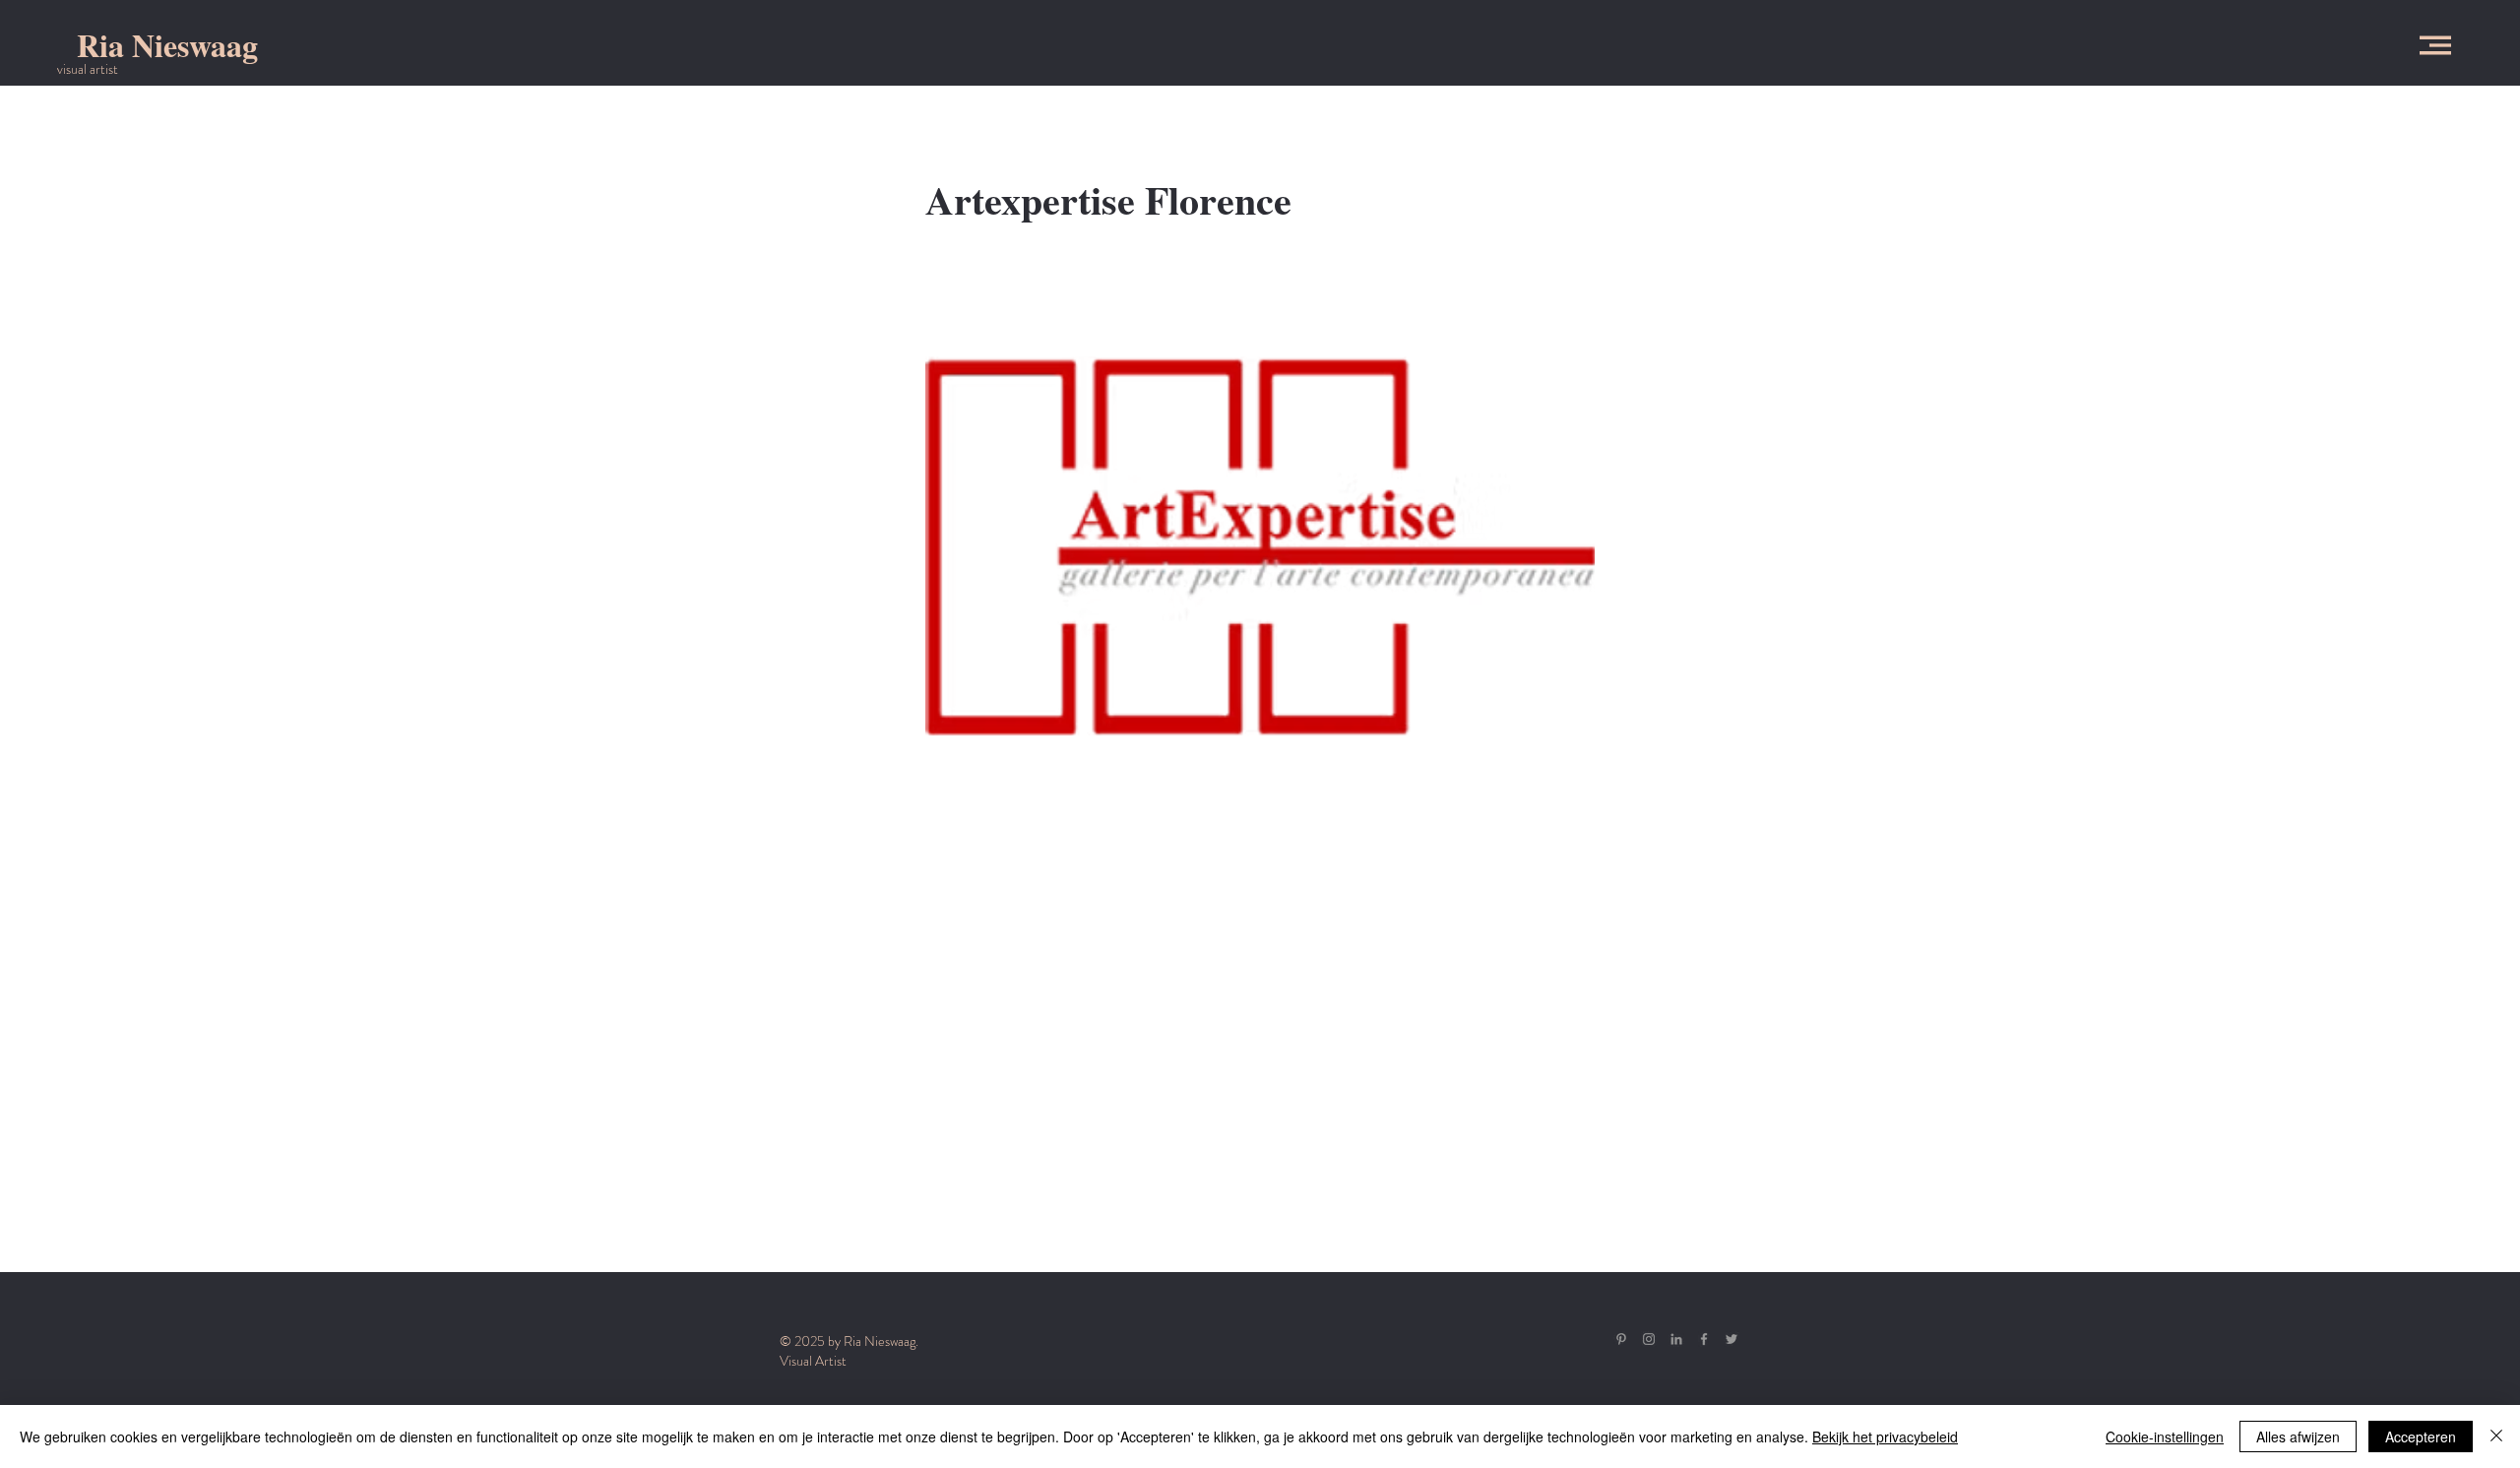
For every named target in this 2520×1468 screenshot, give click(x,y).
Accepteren (2421, 1436)
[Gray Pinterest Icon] (1621, 1339)
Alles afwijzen (2298, 1436)
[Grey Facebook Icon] (1704, 1339)
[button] (2435, 45)
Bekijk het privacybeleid (1885, 1436)
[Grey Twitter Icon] (1732, 1339)
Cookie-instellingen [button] (2165, 1436)
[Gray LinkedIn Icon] (1676, 1339)
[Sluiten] (2496, 1436)
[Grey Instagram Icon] (1649, 1339)
